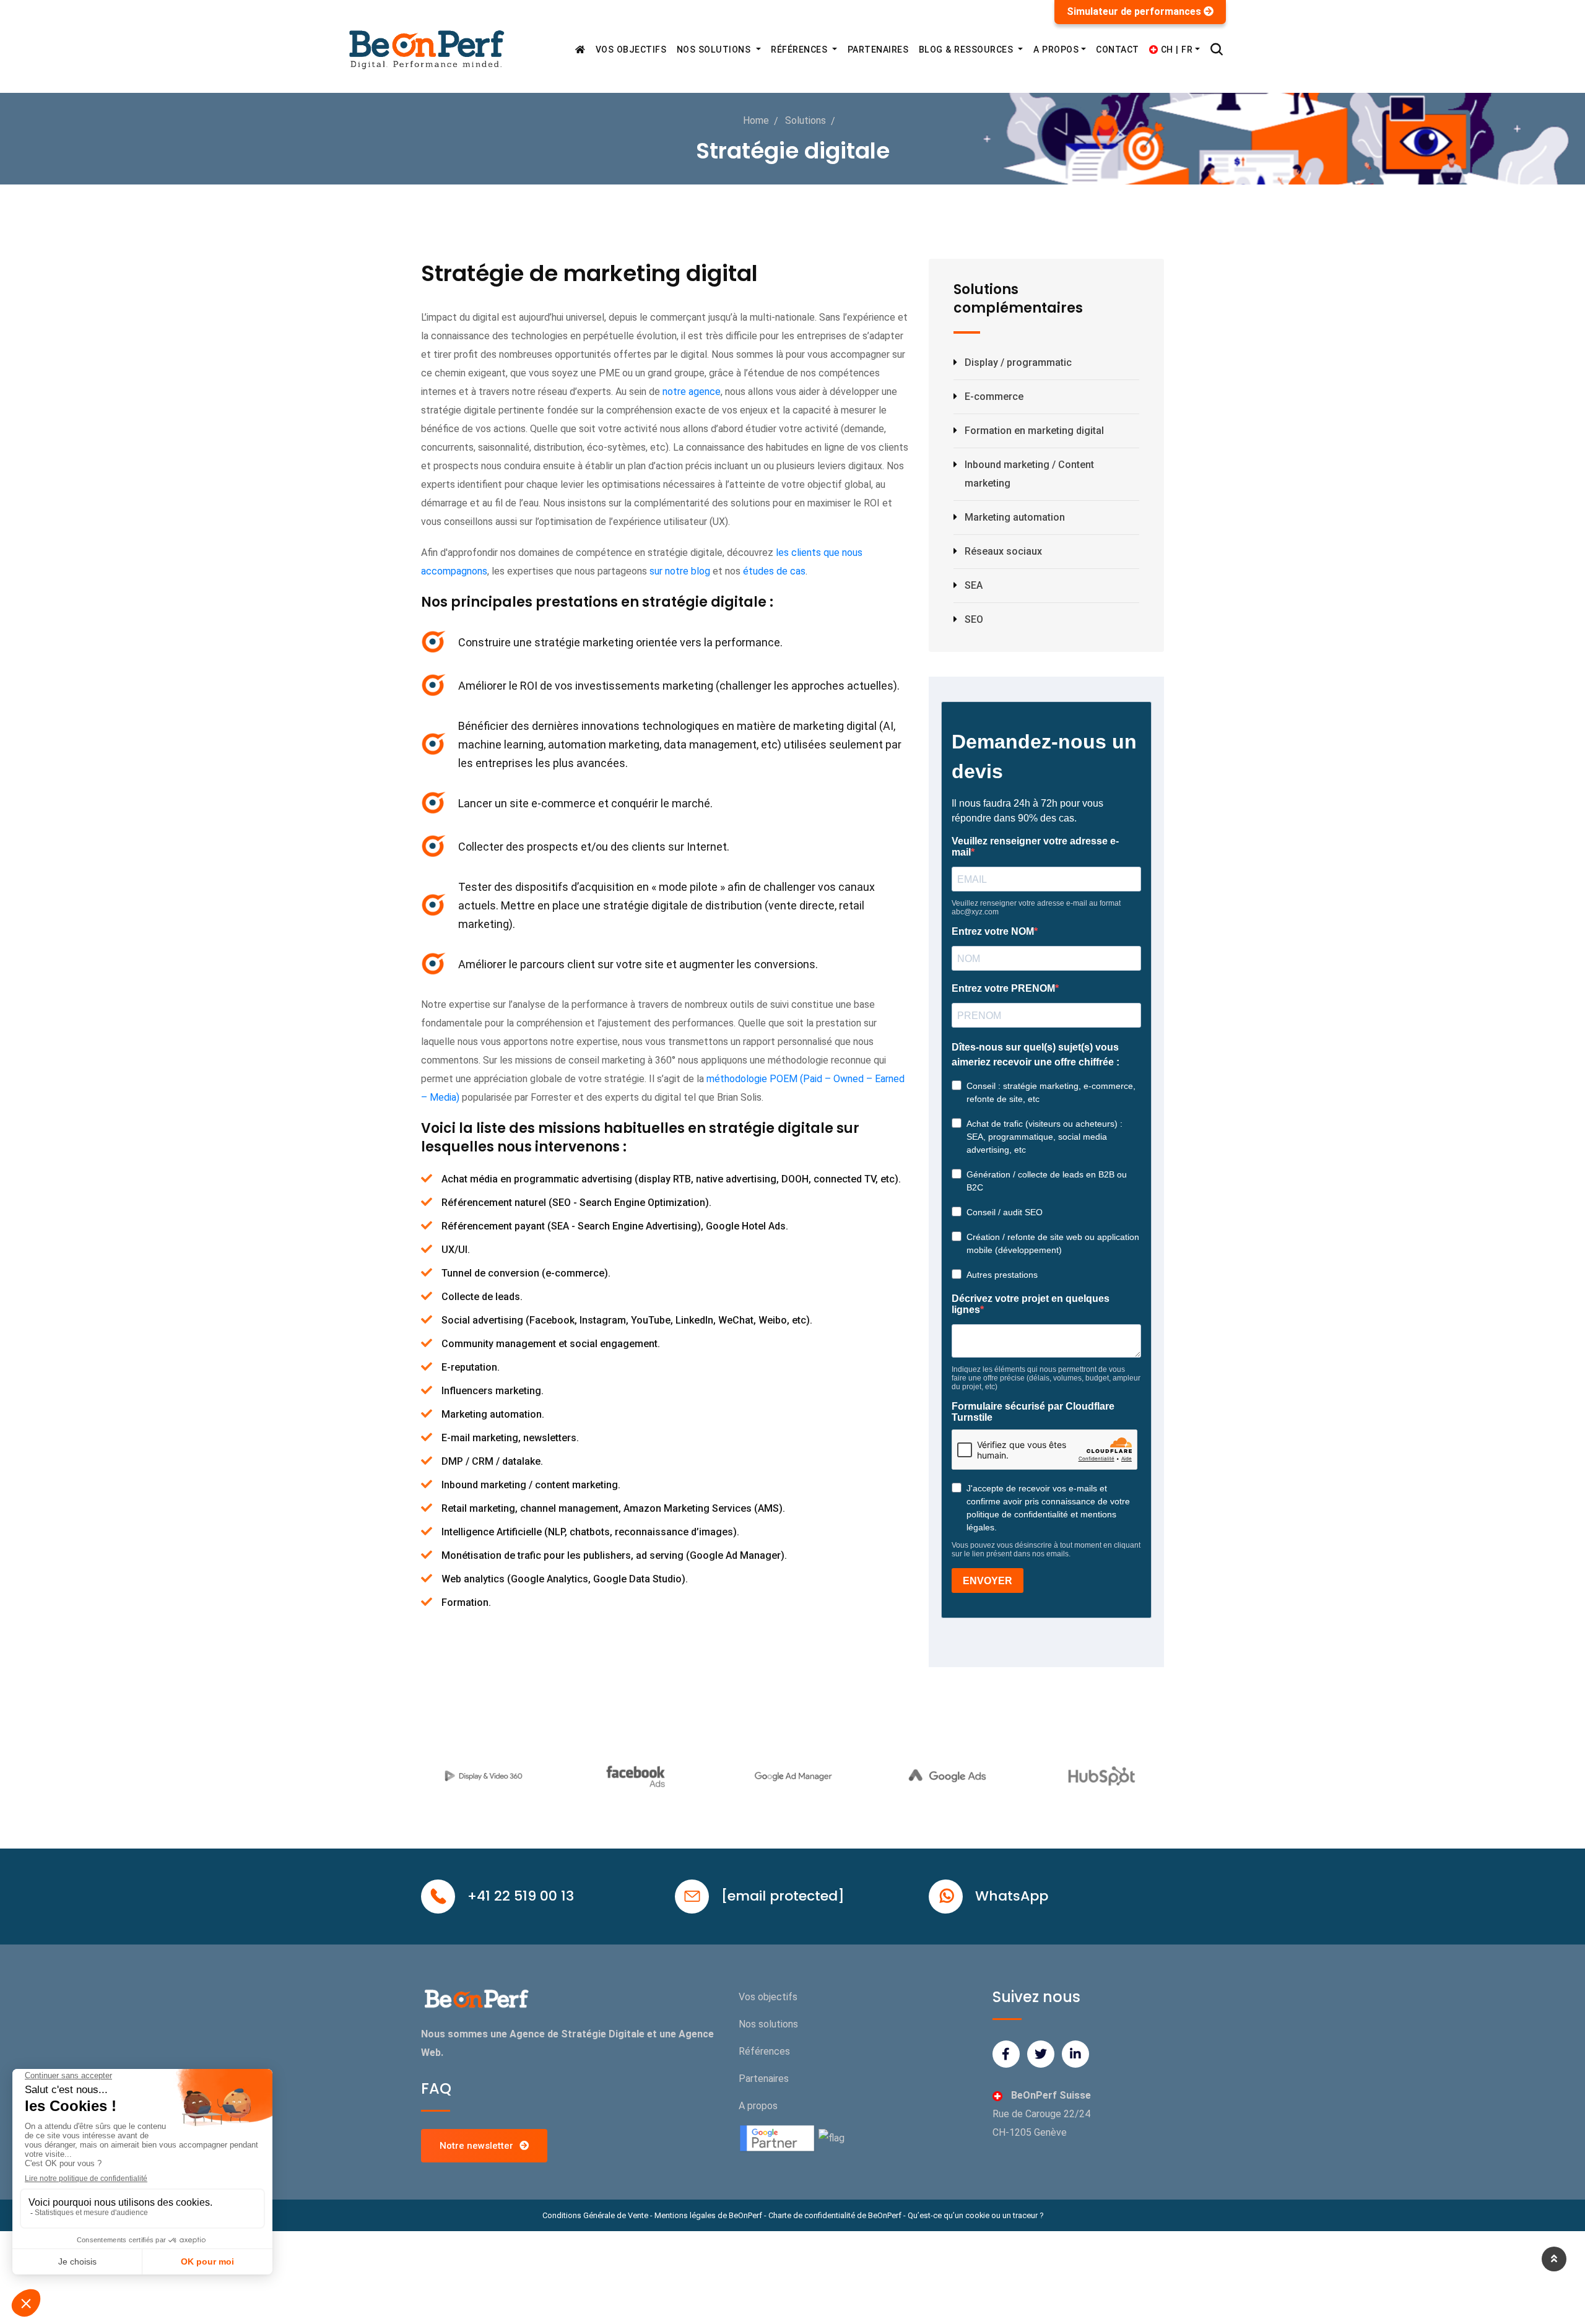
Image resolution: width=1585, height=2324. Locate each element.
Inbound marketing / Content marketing (1029, 474)
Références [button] (801, 50)
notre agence (692, 392)
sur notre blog (680, 571)
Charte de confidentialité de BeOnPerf (835, 2215)
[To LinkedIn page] (1075, 2054)
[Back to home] (580, 50)
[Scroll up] (1554, 2259)
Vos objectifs (631, 50)
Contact (1118, 50)
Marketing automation (1015, 517)
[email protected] (783, 1896)
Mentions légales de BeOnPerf (708, 2215)
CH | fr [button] (1175, 50)
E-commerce (994, 397)
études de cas (774, 571)
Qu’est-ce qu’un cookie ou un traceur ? (975, 2215)
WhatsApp (1012, 1896)
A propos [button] (1056, 50)
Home (756, 120)
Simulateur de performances (1135, 11)
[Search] (1217, 50)
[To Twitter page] (1041, 2054)
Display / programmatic (1018, 362)
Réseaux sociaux (1003, 551)
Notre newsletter (476, 2146)
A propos (758, 2106)
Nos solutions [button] (715, 50)
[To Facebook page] (1006, 2054)
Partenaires (878, 50)
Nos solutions (768, 2024)
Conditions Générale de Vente (595, 2215)
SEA (974, 585)
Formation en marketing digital (1034, 431)
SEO (974, 619)
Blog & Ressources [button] (967, 50)
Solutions (806, 120)
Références (764, 2051)
